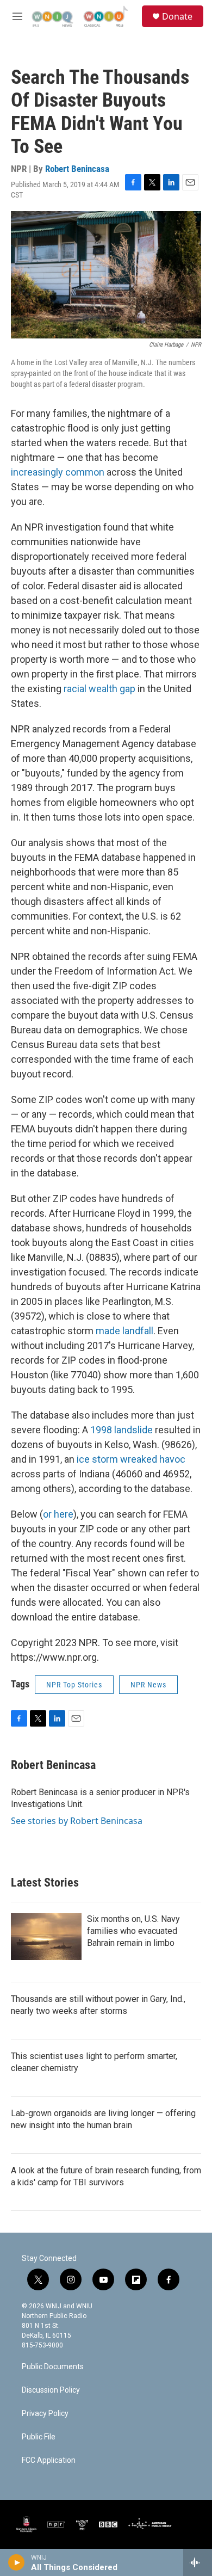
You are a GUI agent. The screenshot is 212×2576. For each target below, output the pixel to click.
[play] (17, 2562)
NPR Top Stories (74, 1685)
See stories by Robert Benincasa (77, 1821)
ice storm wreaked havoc (131, 1459)
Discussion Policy (51, 2390)
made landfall (124, 1331)
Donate (177, 16)
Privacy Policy (45, 2414)
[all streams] (198, 2562)
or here (58, 1514)
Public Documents (53, 2367)
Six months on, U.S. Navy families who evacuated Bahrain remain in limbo (133, 1931)
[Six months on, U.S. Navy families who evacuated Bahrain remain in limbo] (46, 1937)
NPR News (148, 1685)
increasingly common (58, 472)
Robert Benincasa (77, 169)
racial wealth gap (99, 689)
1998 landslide (121, 1430)
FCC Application (49, 2460)
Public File (39, 2437)
